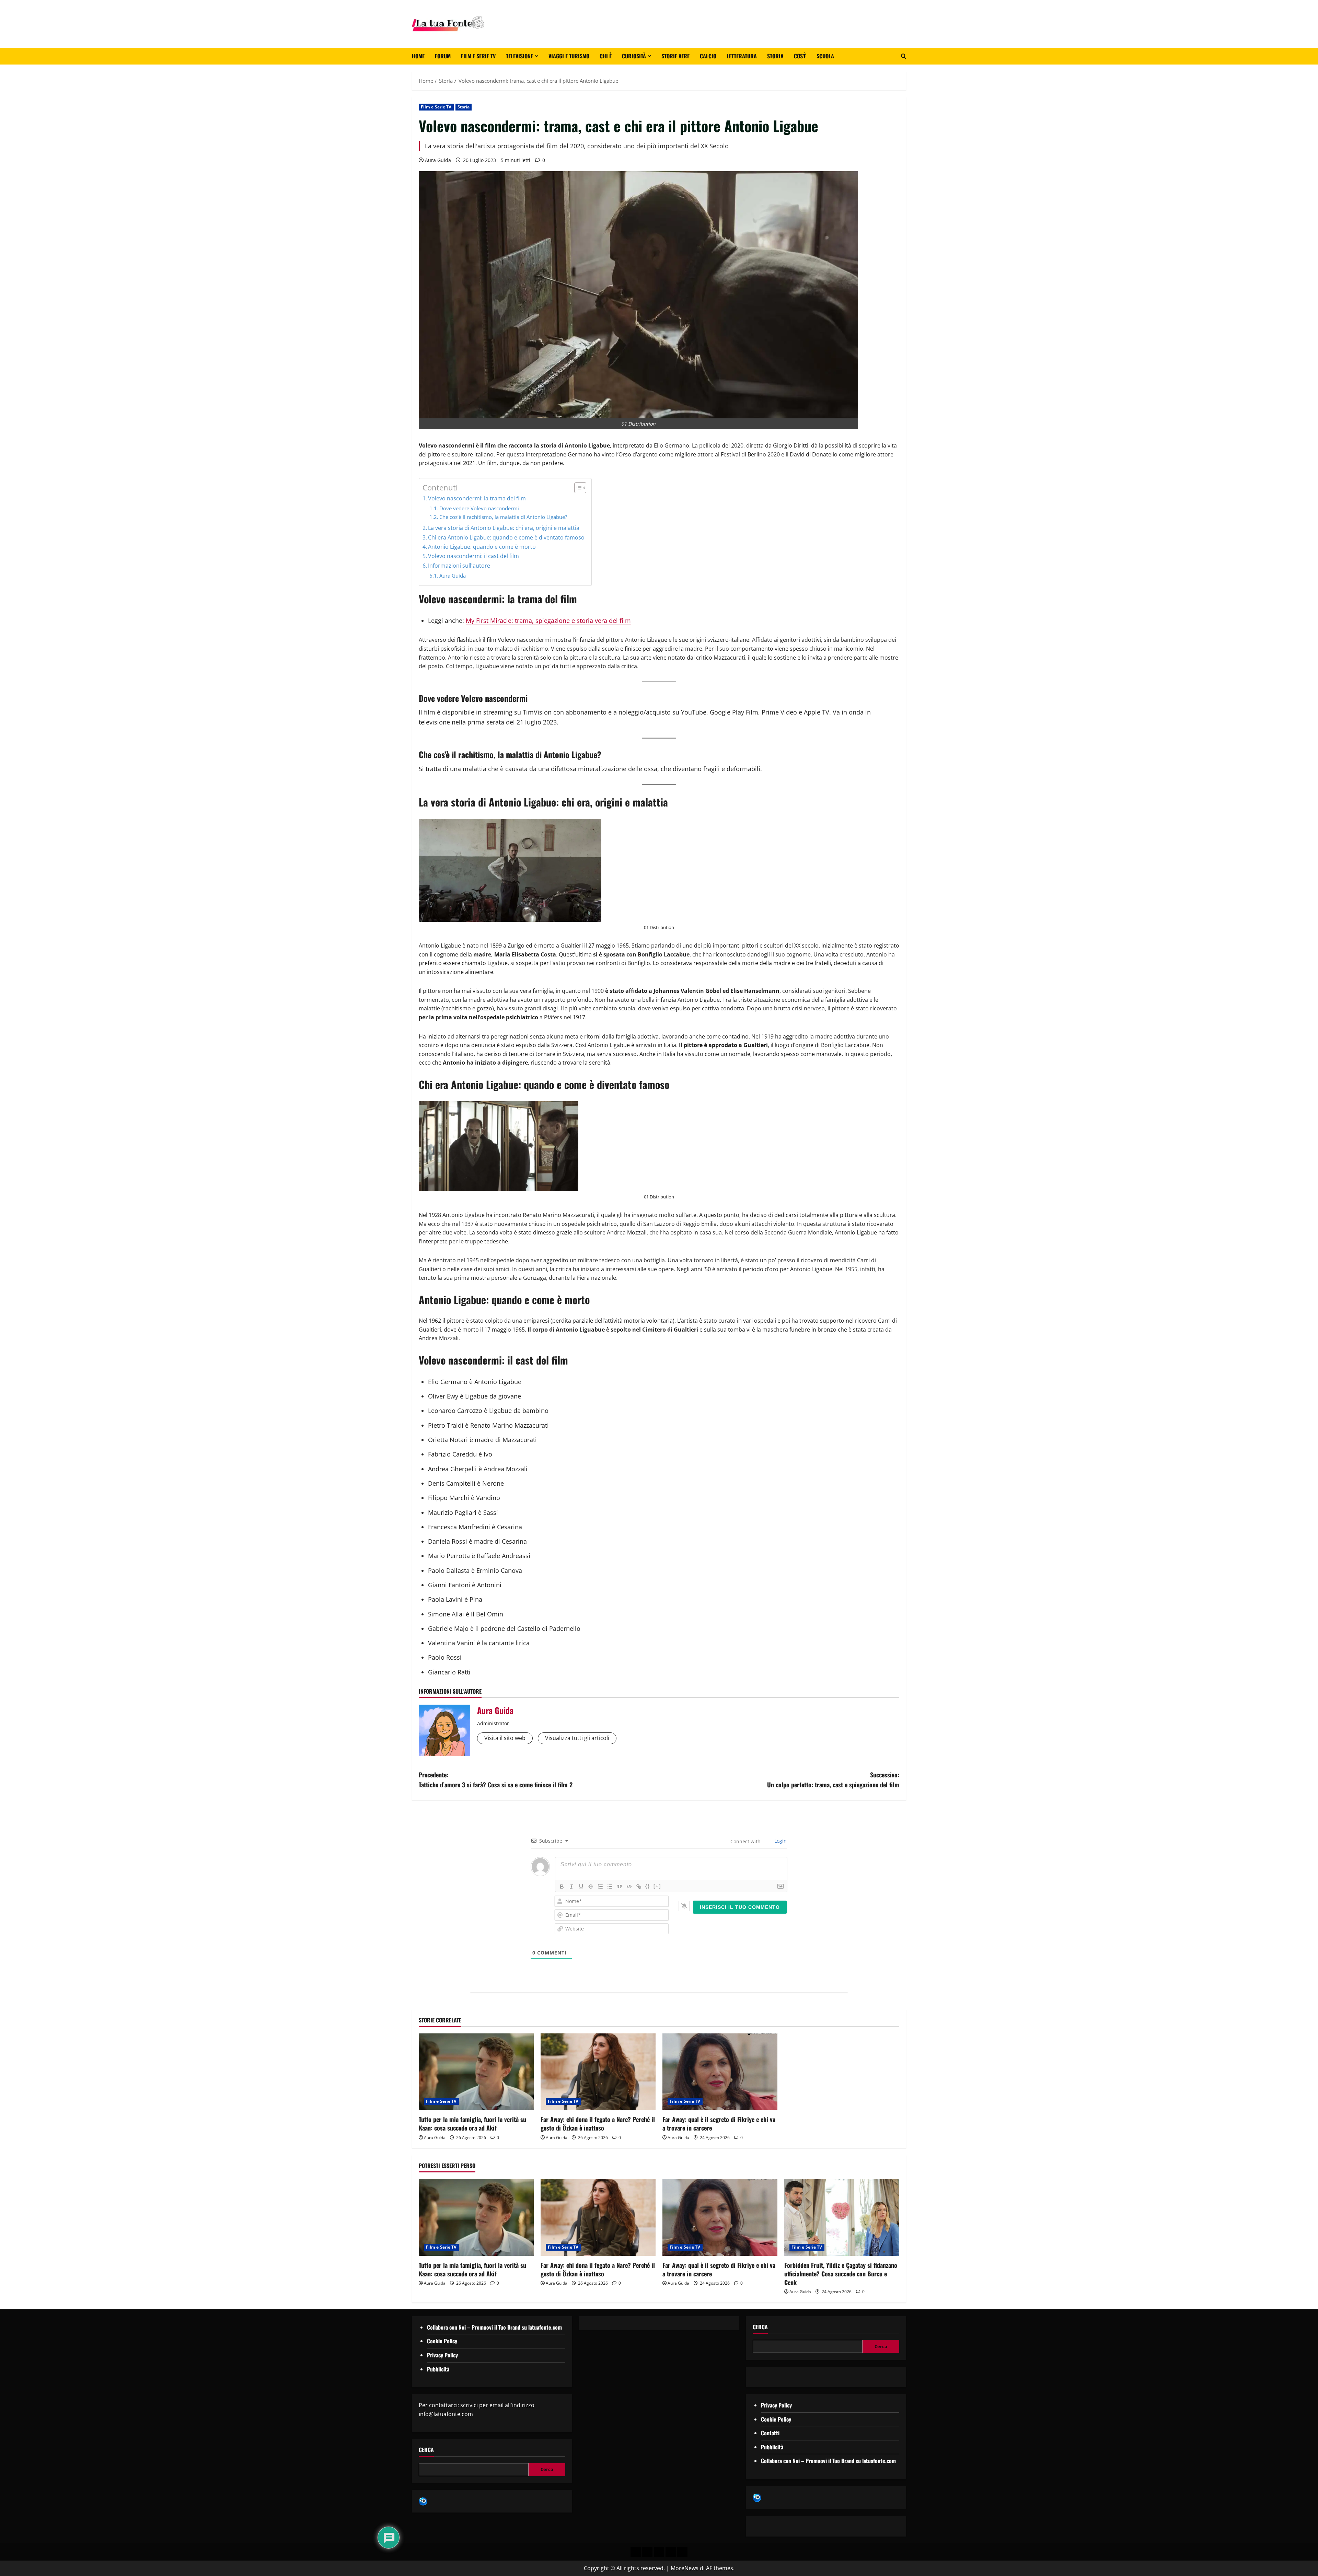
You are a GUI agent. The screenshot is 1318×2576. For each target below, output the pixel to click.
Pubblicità (438, 2369)
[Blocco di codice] (629, 1887)
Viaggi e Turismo (569, 56)
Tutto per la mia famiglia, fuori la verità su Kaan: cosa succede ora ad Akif (472, 2124)
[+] (657, 1886)
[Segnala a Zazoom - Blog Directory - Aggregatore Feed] (423, 2501)
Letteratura (742, 56)
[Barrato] (591, 1887)
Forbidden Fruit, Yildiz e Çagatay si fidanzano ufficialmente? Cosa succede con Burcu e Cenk (841, 2274)
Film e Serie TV (478, 56)
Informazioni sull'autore (459, 566)
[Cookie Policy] (682, 2552)
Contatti (770, 2433)
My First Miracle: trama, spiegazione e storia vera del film (548, 620)
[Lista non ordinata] (610, 1887)
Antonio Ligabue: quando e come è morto (482, 547)
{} (648, 1886)
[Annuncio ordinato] (600, 1887)
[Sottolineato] (581, 1887)
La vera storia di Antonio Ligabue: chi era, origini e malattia (504, 528)
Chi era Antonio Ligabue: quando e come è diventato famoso (506, 537)
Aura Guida (438, 160)
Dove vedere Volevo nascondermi (479, 508)
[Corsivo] (571, 1887)
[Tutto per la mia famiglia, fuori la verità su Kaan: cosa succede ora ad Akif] (476, 2072)
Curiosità (634, 56)
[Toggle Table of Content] (577, 488)
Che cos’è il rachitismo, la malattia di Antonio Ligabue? (503, 517)
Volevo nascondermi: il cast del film (473, 556)
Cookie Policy (442, 2341)
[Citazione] (620, 1887)
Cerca (426, 2450)
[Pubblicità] (659, 2552)
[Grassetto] (562, 1887)
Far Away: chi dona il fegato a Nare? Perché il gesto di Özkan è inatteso (598, 2124)
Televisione (519, 56)
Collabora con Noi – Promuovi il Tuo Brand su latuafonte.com (494, 2327)
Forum (443, 56)
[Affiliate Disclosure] (671, 2552)
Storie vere (675, 56)
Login (780, 1841)
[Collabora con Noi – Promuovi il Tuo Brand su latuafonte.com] (647, 2552)
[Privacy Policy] (636, 2552)
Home (418, 56)
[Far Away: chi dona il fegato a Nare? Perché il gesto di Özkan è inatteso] (598, 2072)
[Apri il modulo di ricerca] (904, 56)
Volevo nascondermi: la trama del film (477, 498)
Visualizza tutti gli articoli (577, 1738)
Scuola (825, 56)
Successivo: (833, 1780)
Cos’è (800, 56)
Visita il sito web (505, 1738)
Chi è (606, 56)
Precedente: (496, 1780)
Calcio (708, 56)
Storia (775, 56)
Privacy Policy (442, 2355)
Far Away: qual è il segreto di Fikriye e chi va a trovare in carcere (719, 2124)
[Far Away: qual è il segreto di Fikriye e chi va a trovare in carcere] (720, 2072)
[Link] (639, 1887)
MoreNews (685, 2568)
